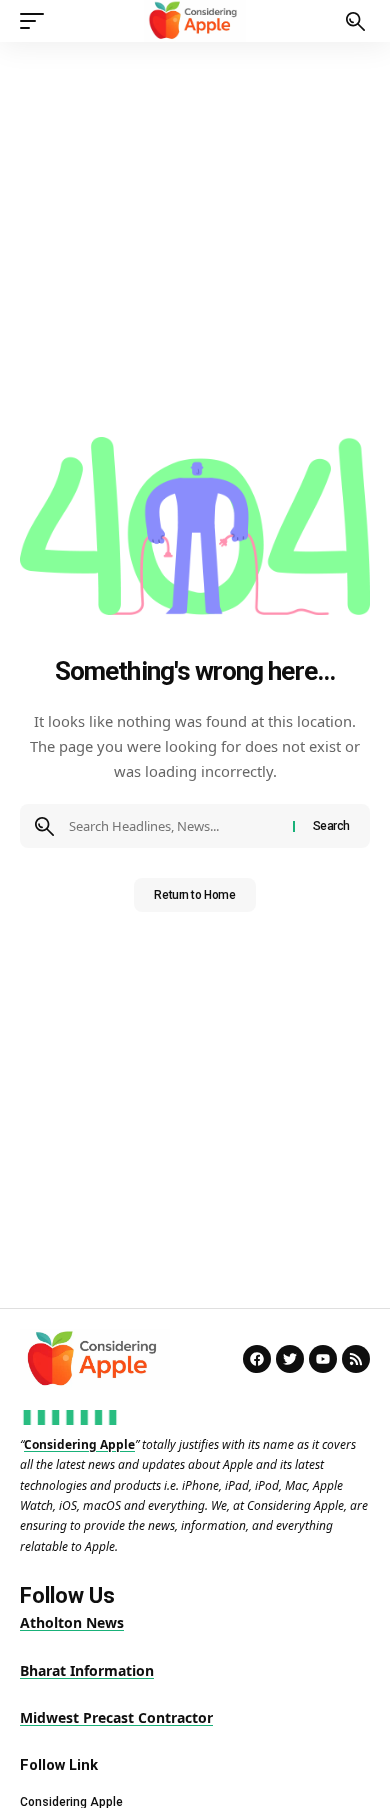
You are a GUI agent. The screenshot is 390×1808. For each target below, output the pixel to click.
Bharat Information (87, 1670)
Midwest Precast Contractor (116, 1717)
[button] (37, 21)
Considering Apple (79, 1444)
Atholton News (72, 1622)
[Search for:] (173, 826)
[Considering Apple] (195, 21)
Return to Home (194, 895)
